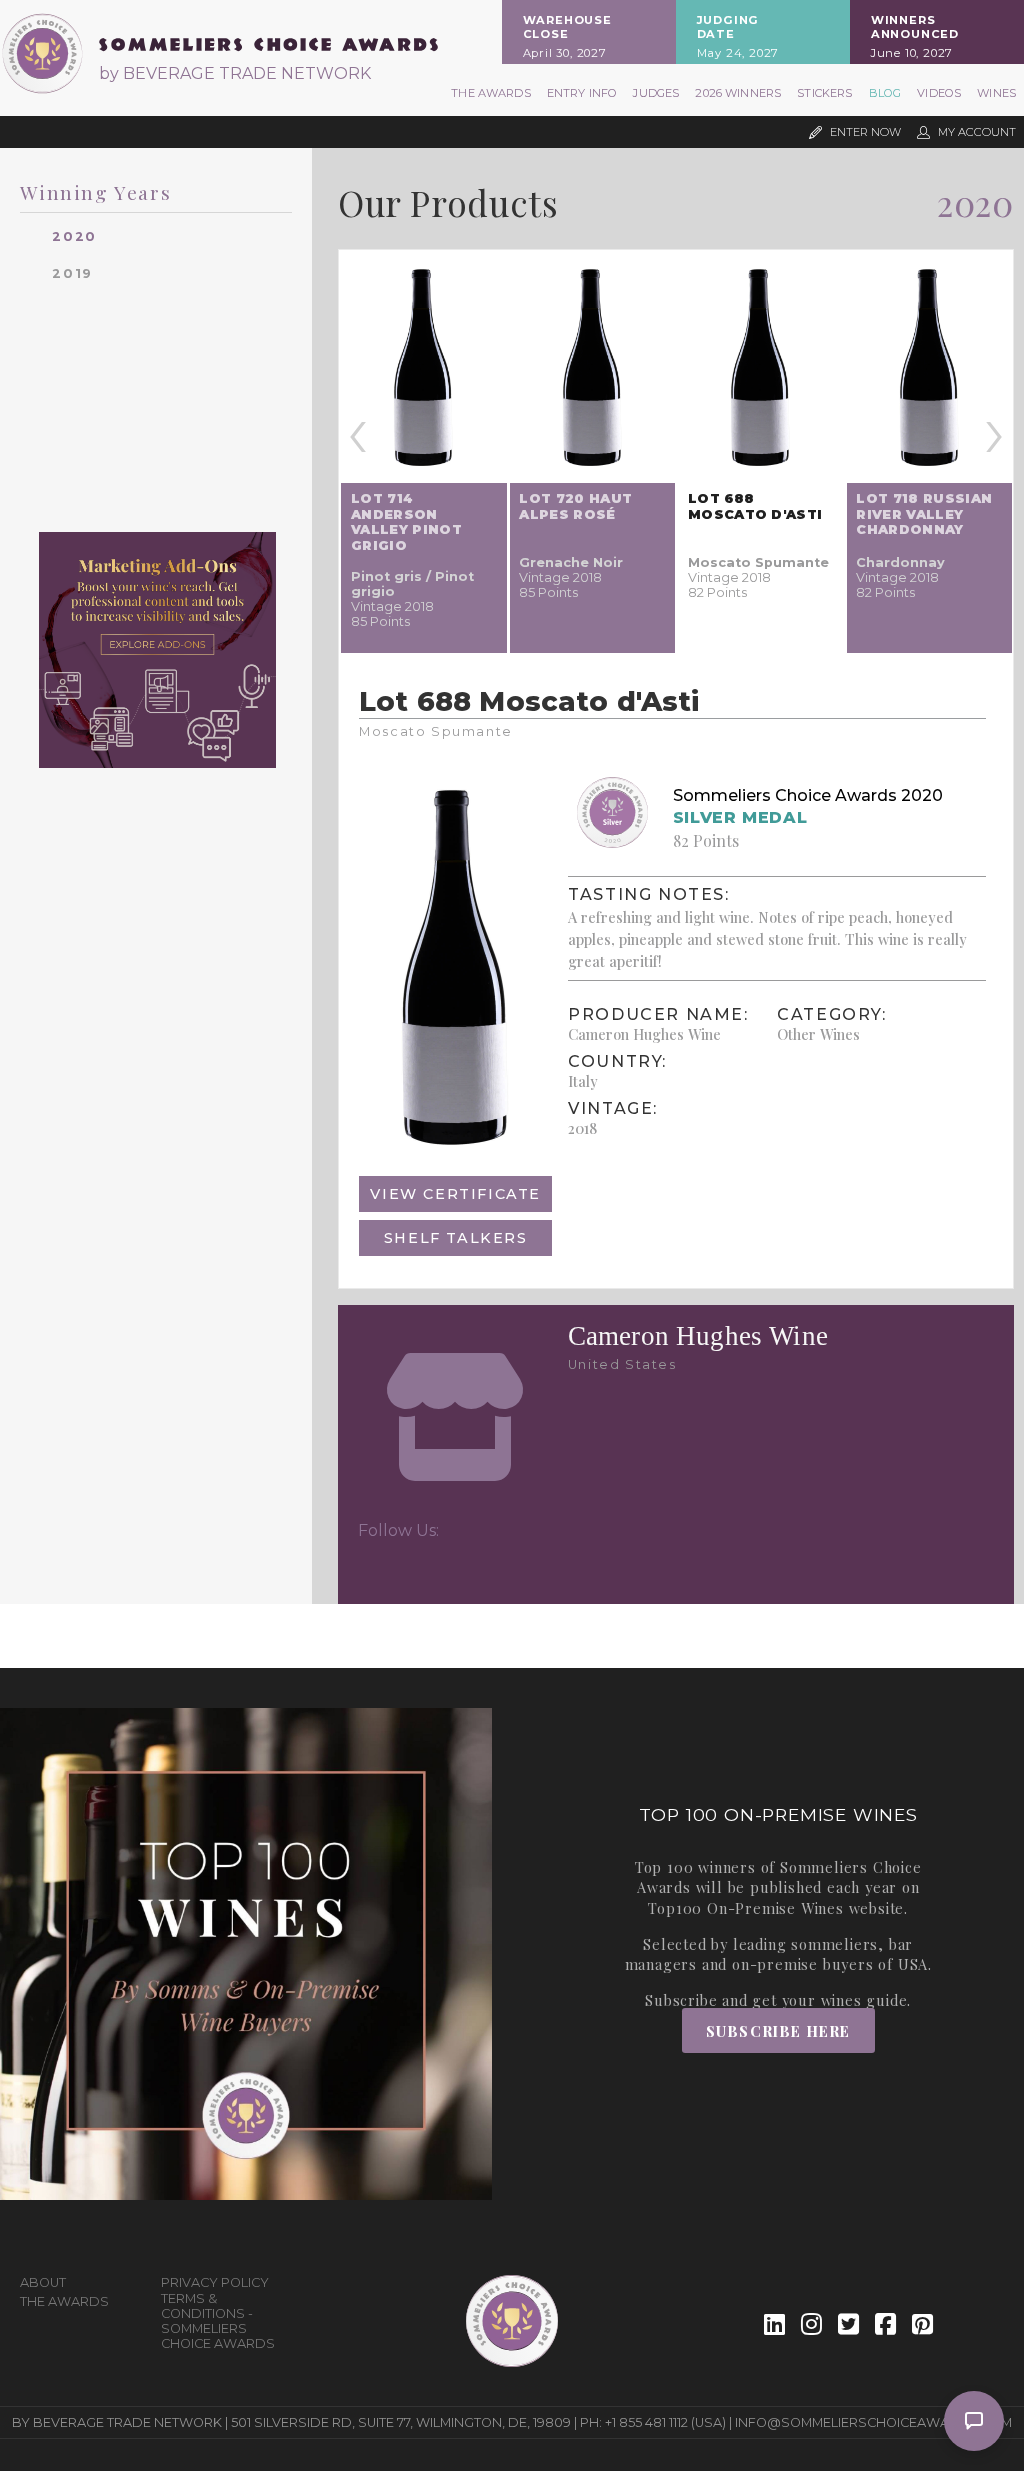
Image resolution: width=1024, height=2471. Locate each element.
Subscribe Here (778, 2031)
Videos (939, 93)
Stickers (824, 93)
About (43, 2282)
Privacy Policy (215, 2282)
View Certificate (455, 1194)
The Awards (491, 93)
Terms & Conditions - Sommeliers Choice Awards (218, 2321)
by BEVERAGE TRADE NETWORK (235, 73)
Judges (656, 93)
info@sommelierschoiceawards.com (873, 2422)
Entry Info (582, 93)
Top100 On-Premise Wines (745, 1908)
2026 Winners (738, 93)
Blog (885, 93)
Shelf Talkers (456, 1238)
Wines (996, 93)
